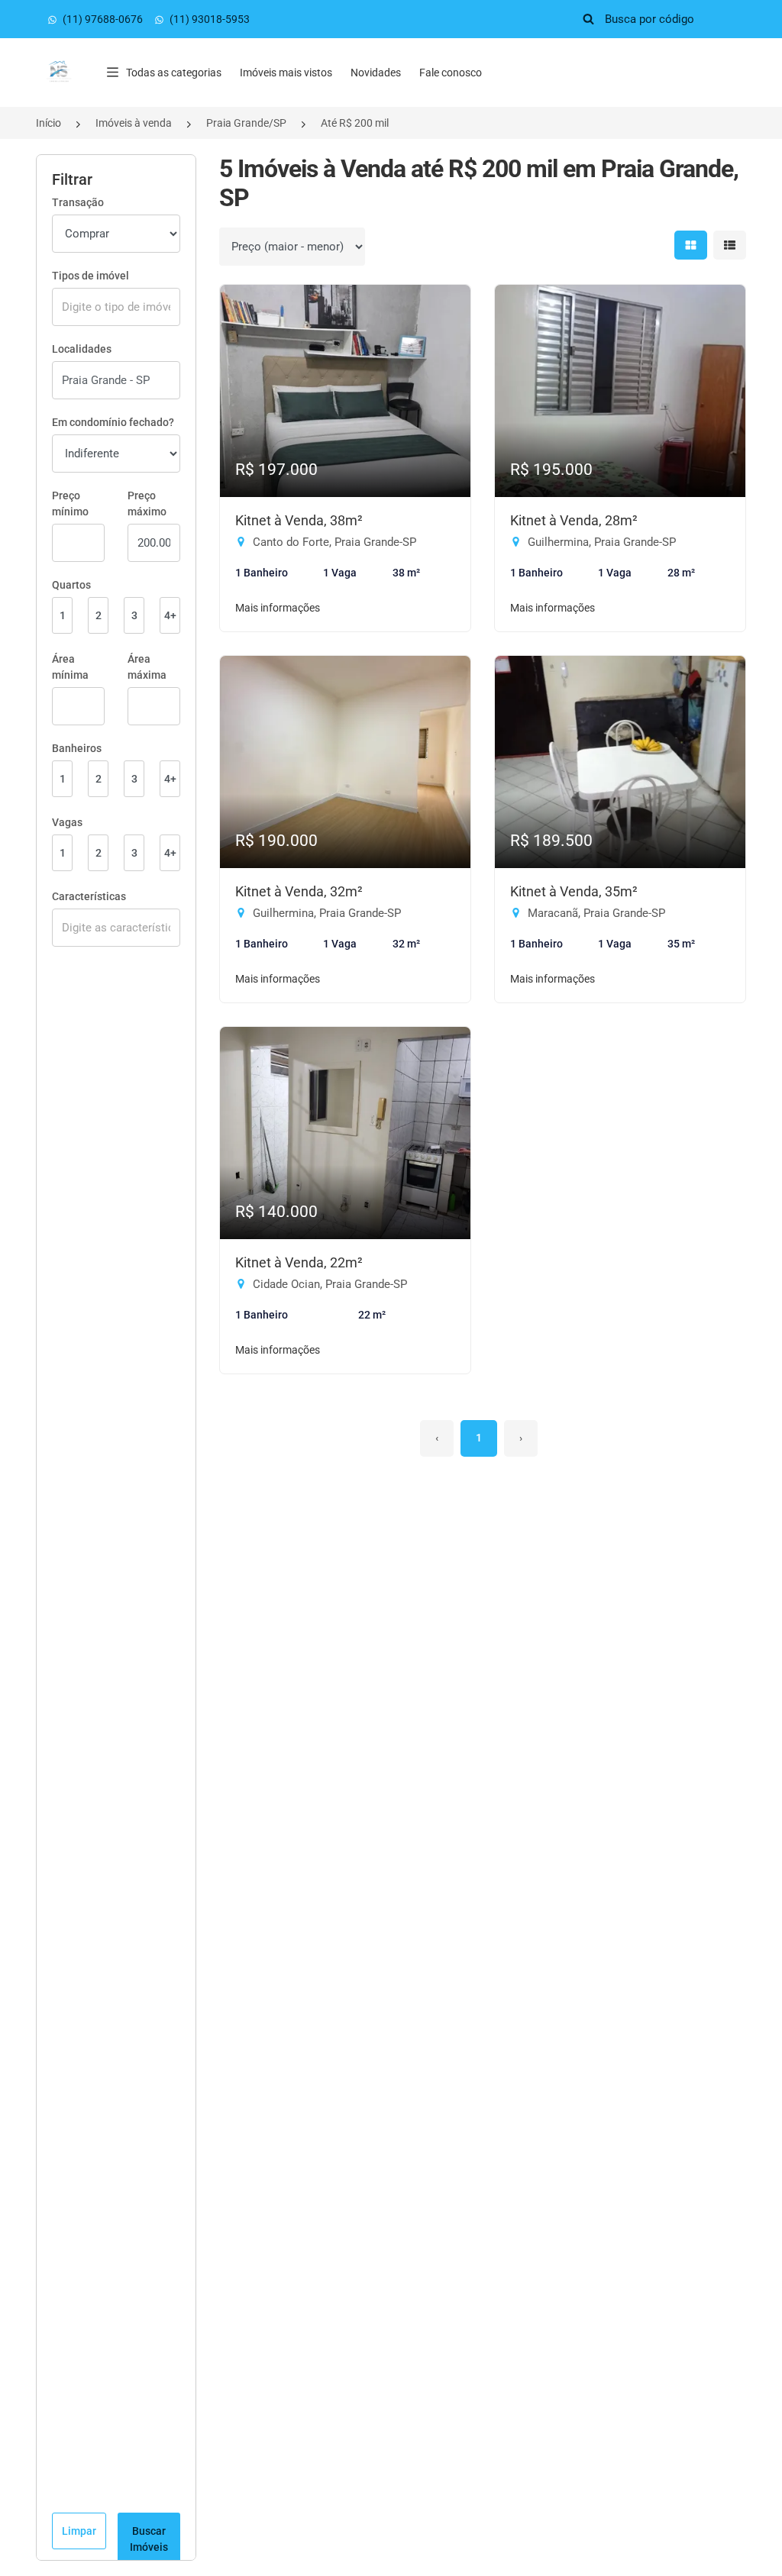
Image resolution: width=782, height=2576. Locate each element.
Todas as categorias (174, 73)
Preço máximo (147, 504)
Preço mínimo (70, 504)
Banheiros (77, 748)
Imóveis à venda (134, 123)
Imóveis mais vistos (286, 73)
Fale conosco (451, 73)
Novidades (376, 73)
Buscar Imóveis (149, 2539)
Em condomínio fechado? (113, 422)
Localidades (82, 349)
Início (48, 123)
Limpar (79, 2531)
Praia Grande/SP (246, 123)
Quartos (71, 585)
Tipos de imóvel (90, 276)
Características (89, 896)
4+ (170, 615)
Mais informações (278, 608)
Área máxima (147, 667)
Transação (78, 202)
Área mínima (70, 667)
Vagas (67, 822)
